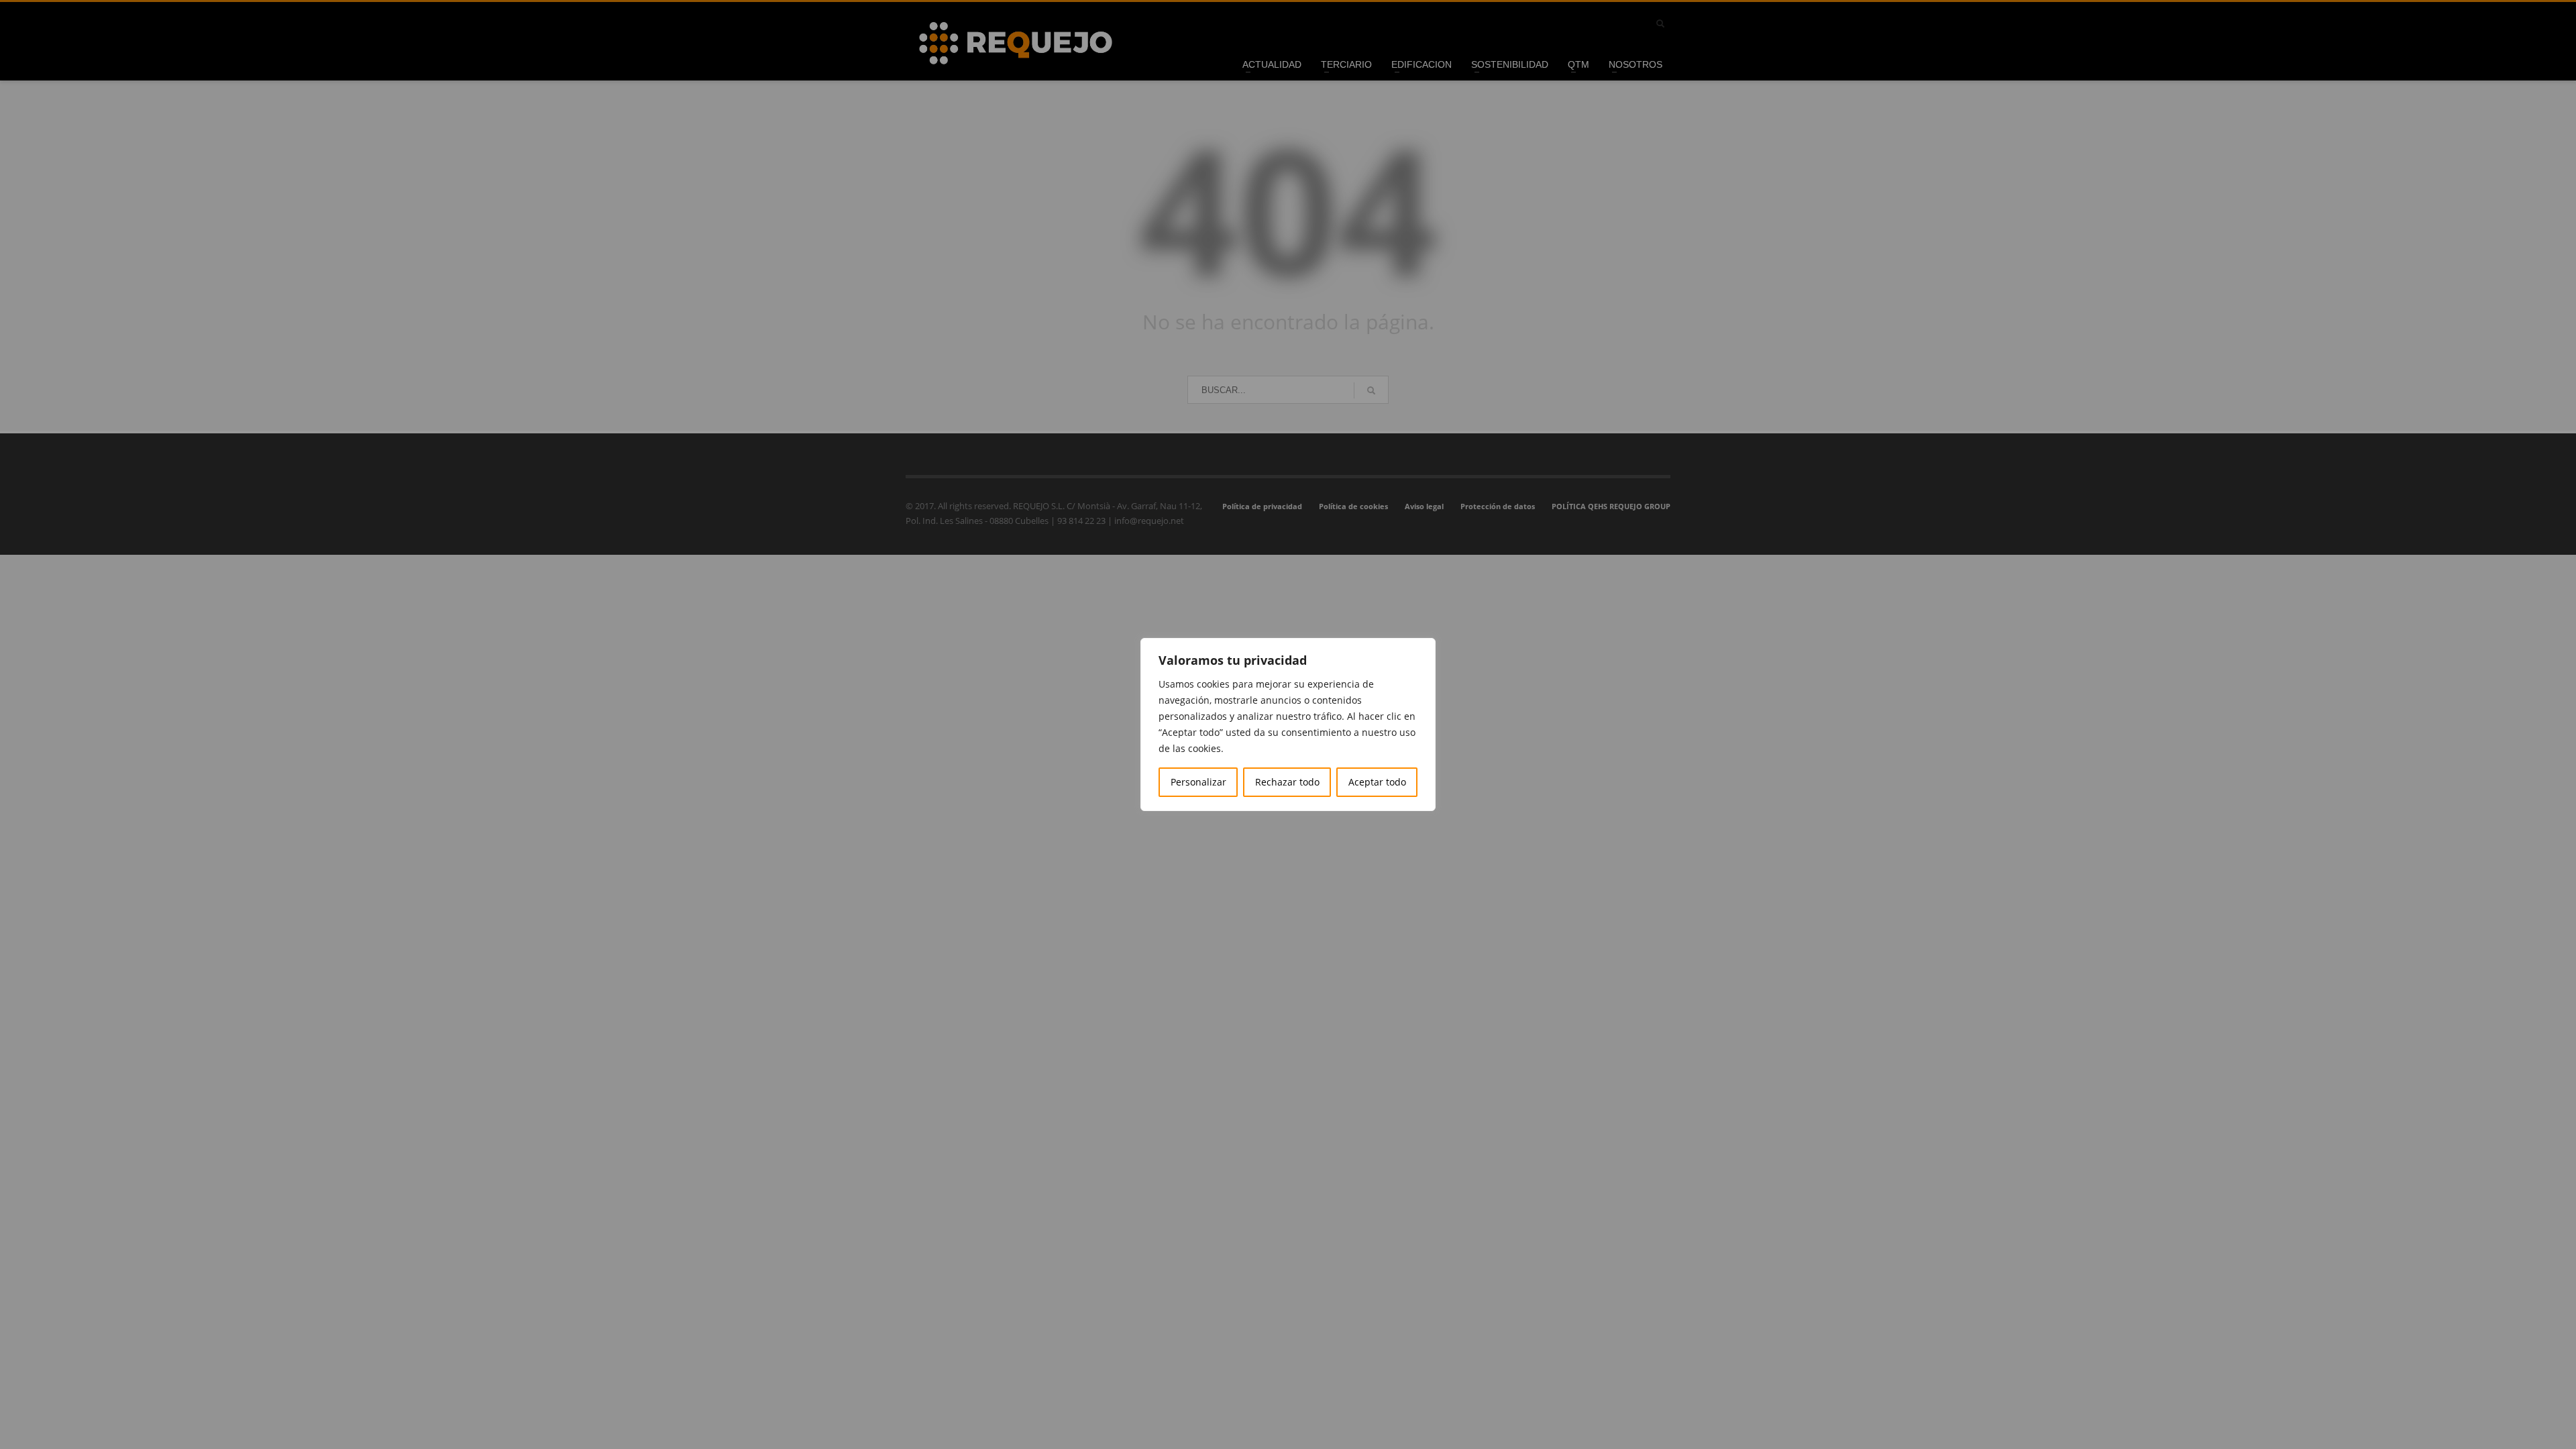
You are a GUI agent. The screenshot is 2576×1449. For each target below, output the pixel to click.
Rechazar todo (1287, 782)
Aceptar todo (1377, 782)
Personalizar (1198, 782)
